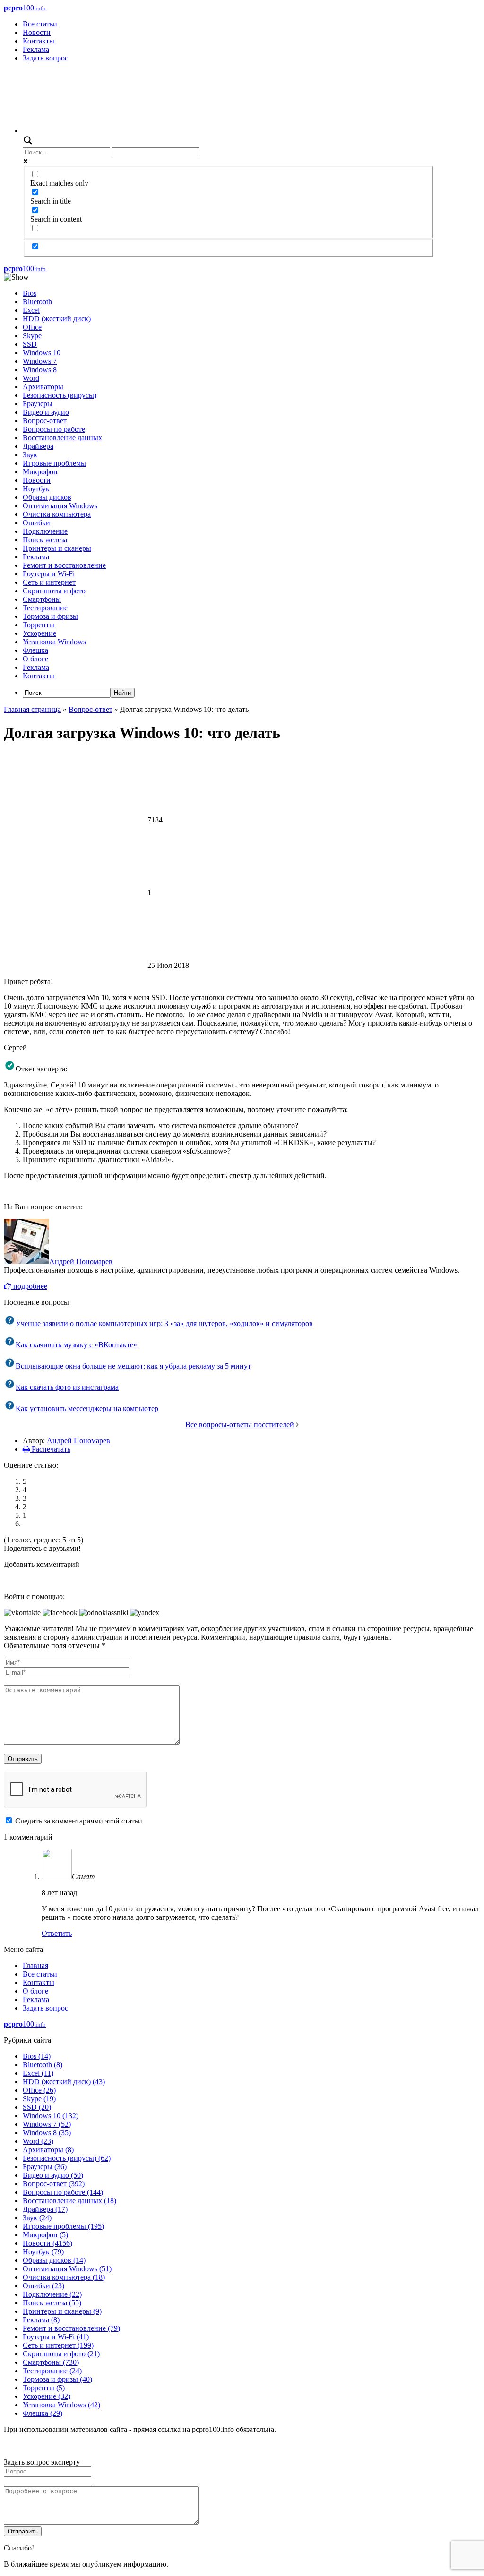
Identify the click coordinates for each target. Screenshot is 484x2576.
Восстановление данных (62, 438)
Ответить (57, 1933)
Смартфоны (42, 599)
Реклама (36, 49)
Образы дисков (47, 497)
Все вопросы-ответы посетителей (240, 1425)
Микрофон (40, 472)
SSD (30, 344)
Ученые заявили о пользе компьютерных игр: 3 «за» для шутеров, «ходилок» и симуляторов (164, 1323)
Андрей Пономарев (81, 1262)
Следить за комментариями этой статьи (79, 1821)
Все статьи (40, 24)
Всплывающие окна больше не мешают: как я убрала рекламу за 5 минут (133, 1366)
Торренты (39, 625)
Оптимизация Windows (60, 506)
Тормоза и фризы (50, 616)
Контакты (39, 41)
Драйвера (38, 446)
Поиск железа (45, 540)
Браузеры (38, 404)
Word (31, 378)
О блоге (35, 659)
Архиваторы (43, 387)
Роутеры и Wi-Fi (49, 574)
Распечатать (50, 1449)
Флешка (35, 650)
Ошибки (36, 523)
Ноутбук (36, 489)
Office (32, 327)
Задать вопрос (45, 58)
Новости (37, 32)
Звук (30, 455)
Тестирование (45, 608)
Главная (35, 1965)
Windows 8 (40, 370)
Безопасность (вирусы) (60, 395)
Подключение (45, 531)
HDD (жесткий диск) (57, 319)
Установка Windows (54, 642)
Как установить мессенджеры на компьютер (87, 1408)
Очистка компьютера (57, 514)
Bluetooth (37, 302)
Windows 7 (40, 361)
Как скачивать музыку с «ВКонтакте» (76, 1345)
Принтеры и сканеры (57, 548)
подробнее (29, 1286)
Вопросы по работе (54, 429)
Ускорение (39, 633)
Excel (31, 310)
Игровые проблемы (54, 463)
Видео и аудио (46, 412)
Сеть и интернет (49, 582)
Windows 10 (42, 353)
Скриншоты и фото (54, 591)
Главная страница (32, 709)
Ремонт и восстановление (64, 565)
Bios (30, 293)
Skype (32, 336)
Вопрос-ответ (45, 421)
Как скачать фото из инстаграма (67, 1387)
